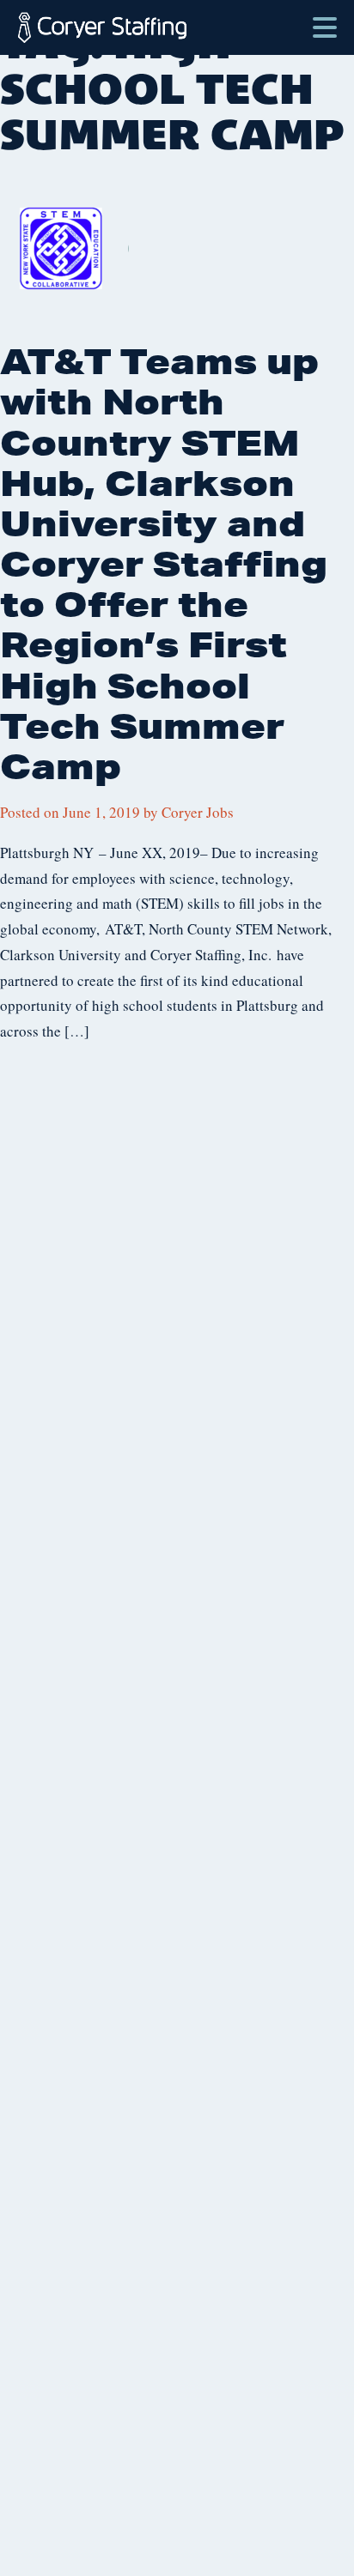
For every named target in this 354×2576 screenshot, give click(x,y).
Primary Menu (325, 19)
